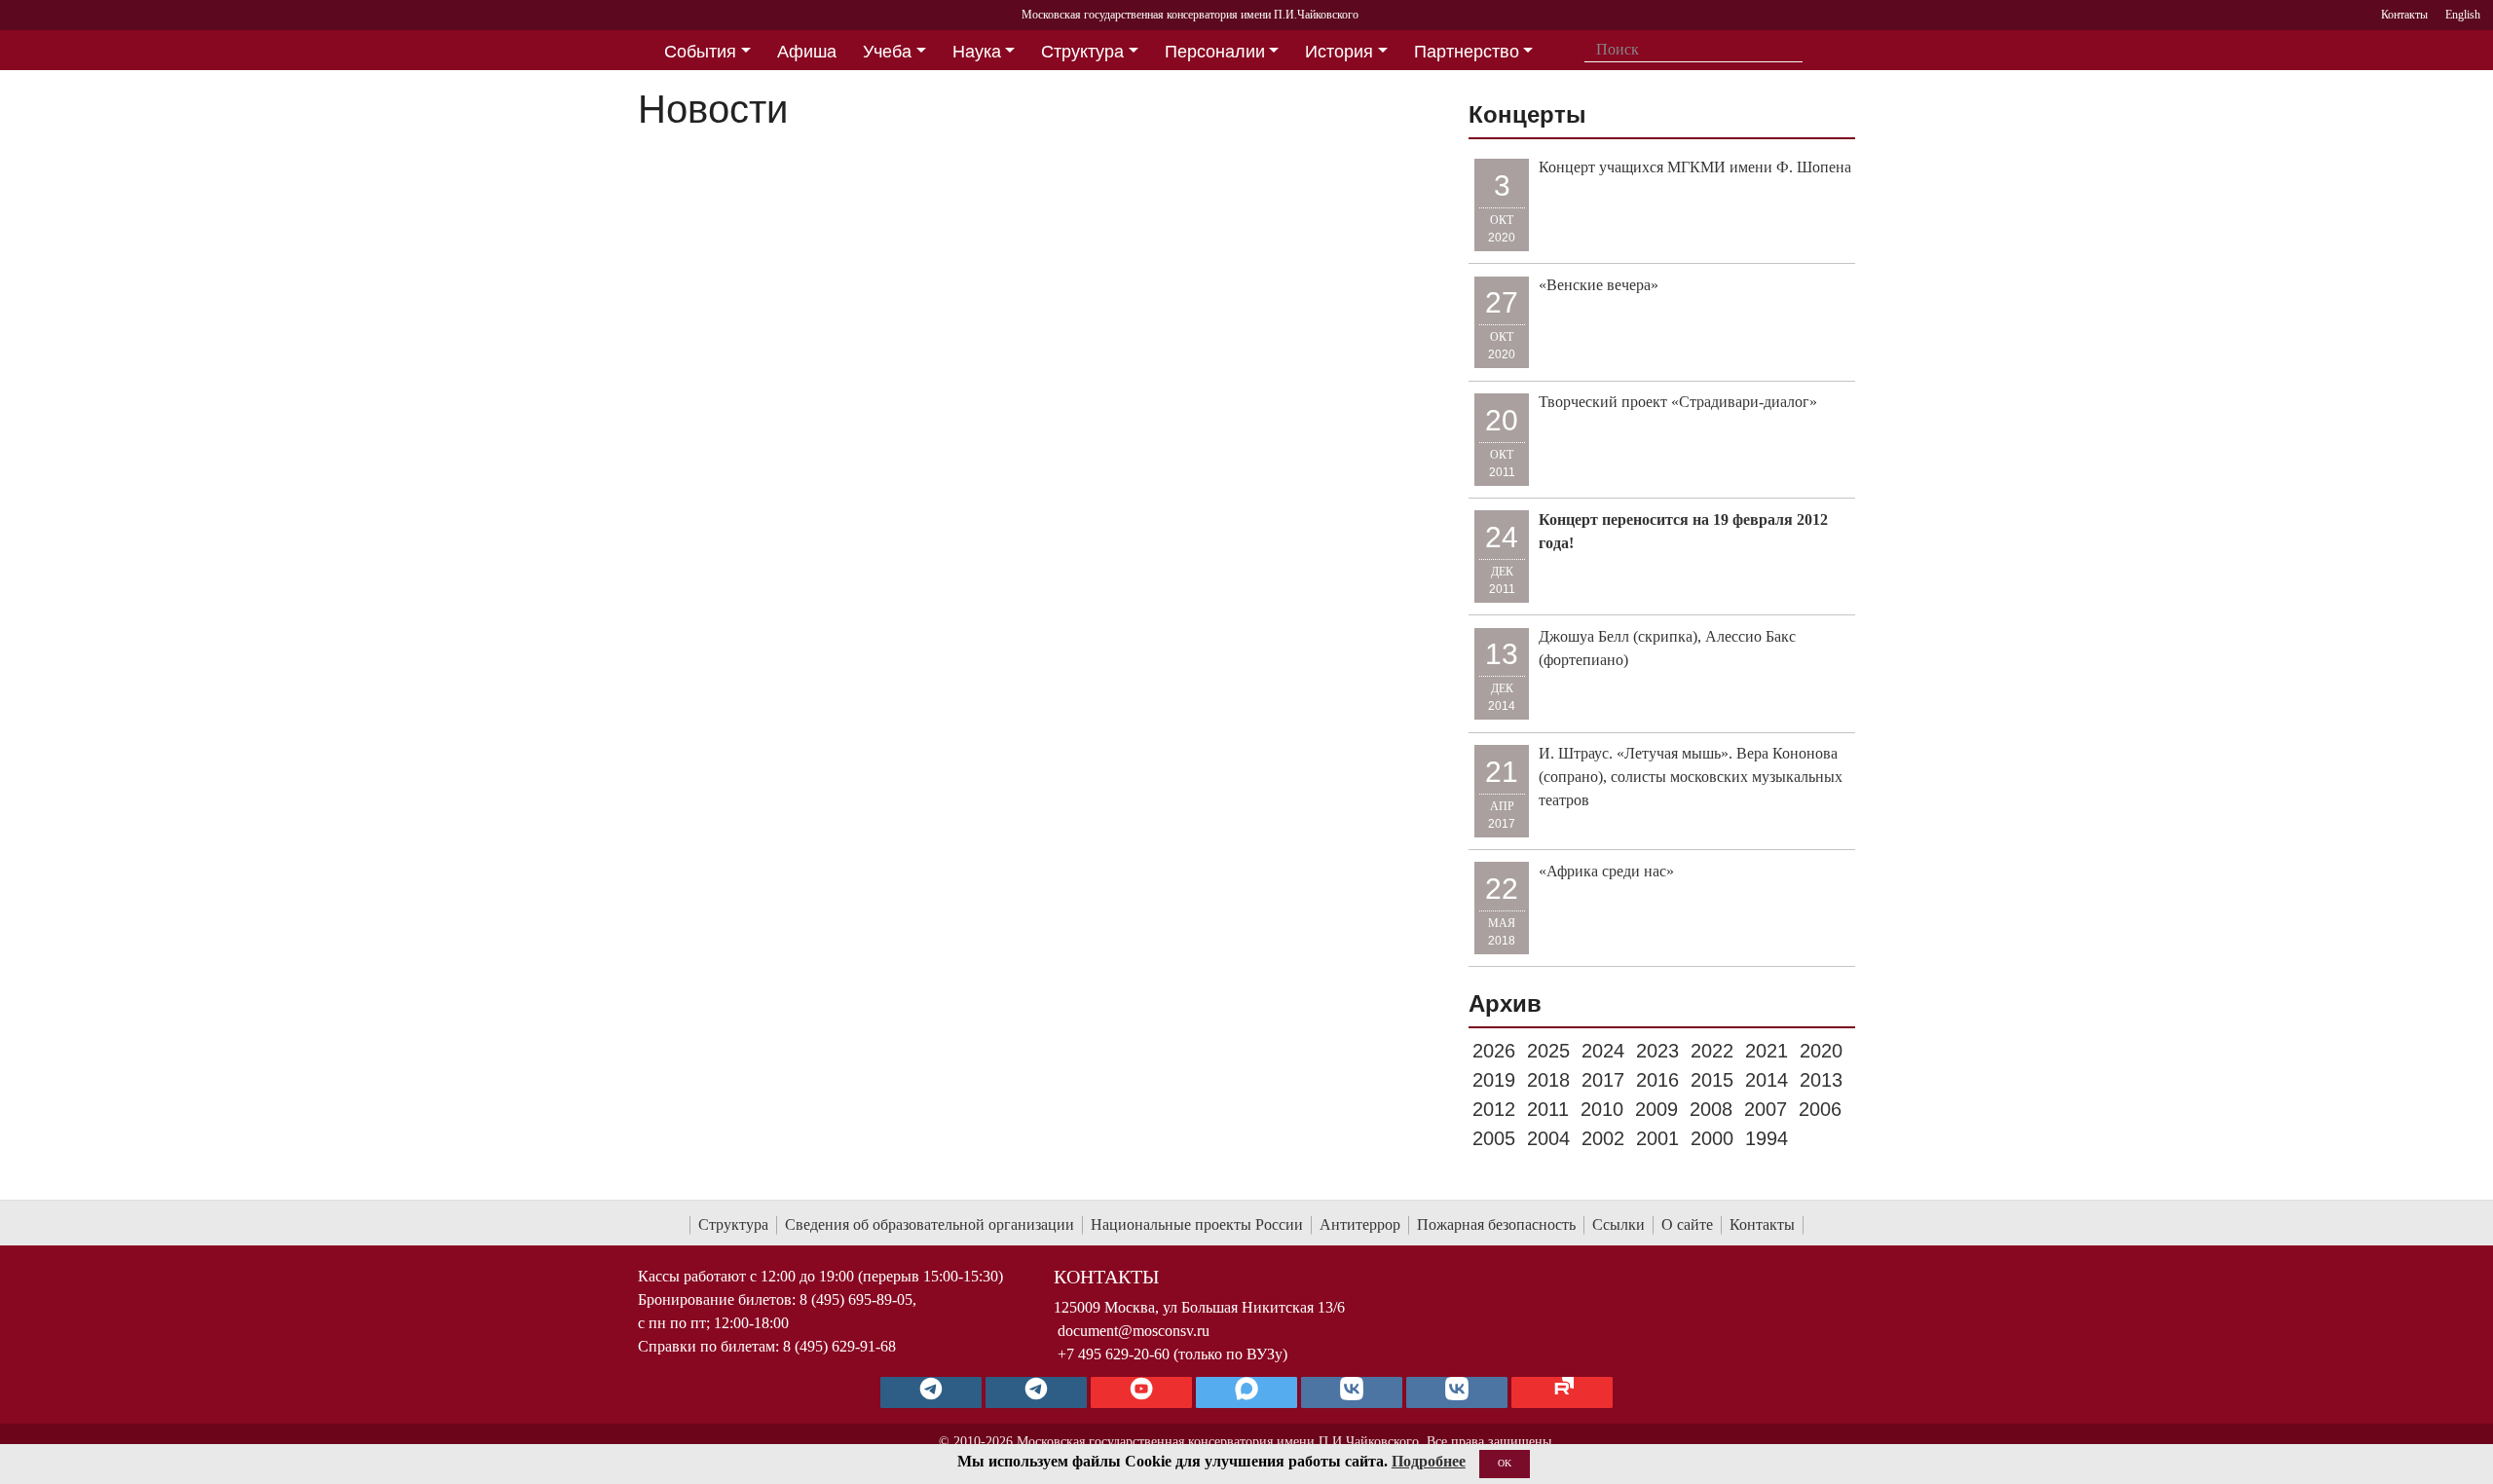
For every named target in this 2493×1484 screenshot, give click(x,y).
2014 (1767, 1080)
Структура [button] (1082, 52)
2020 (1821, 1051)
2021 (1767, 1051)
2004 (1548, 1138)
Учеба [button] (887, 52)
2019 (1494, 1080)
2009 (1656, 1109)
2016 (1657, 1080)
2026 (1494, 1051)
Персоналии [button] (1215, 52)
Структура (733, 1224)
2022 (1712, 1051)
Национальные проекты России (1197, 1224)
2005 (1494, 1138)
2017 (1603, 1080)
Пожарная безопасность (1496, 1224)
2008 (1711, 1109)
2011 (1548, 1109)
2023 (1657, 1051)
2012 (1494, 1109)
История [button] (1339, 52)
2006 (1820, 1109)
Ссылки (1619, 1224)
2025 (1548, 1051)
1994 (1767, 1138)
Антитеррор (1360, 1224)
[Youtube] (1141, 1392)
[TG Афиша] (1036, 1392)
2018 (1548, 1080)
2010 (1602, 1109)
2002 (1603, 1138)
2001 (1657, 1138)
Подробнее (1429, 1461)
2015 (1712, 1080)
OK (1505, 1463)
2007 (1766, 1109)
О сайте (1687, 1224)
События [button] (700, 52)
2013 (1821, 1080)
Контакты (1762, 1224)
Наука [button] (977, 52)
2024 (1603, 1051)
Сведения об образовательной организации (930, 1224)
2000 (1712, 1138)
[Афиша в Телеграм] (1562, 1392)
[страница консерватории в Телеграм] (931, 1392)
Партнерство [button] (1467, 52)
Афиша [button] (807, 52)
